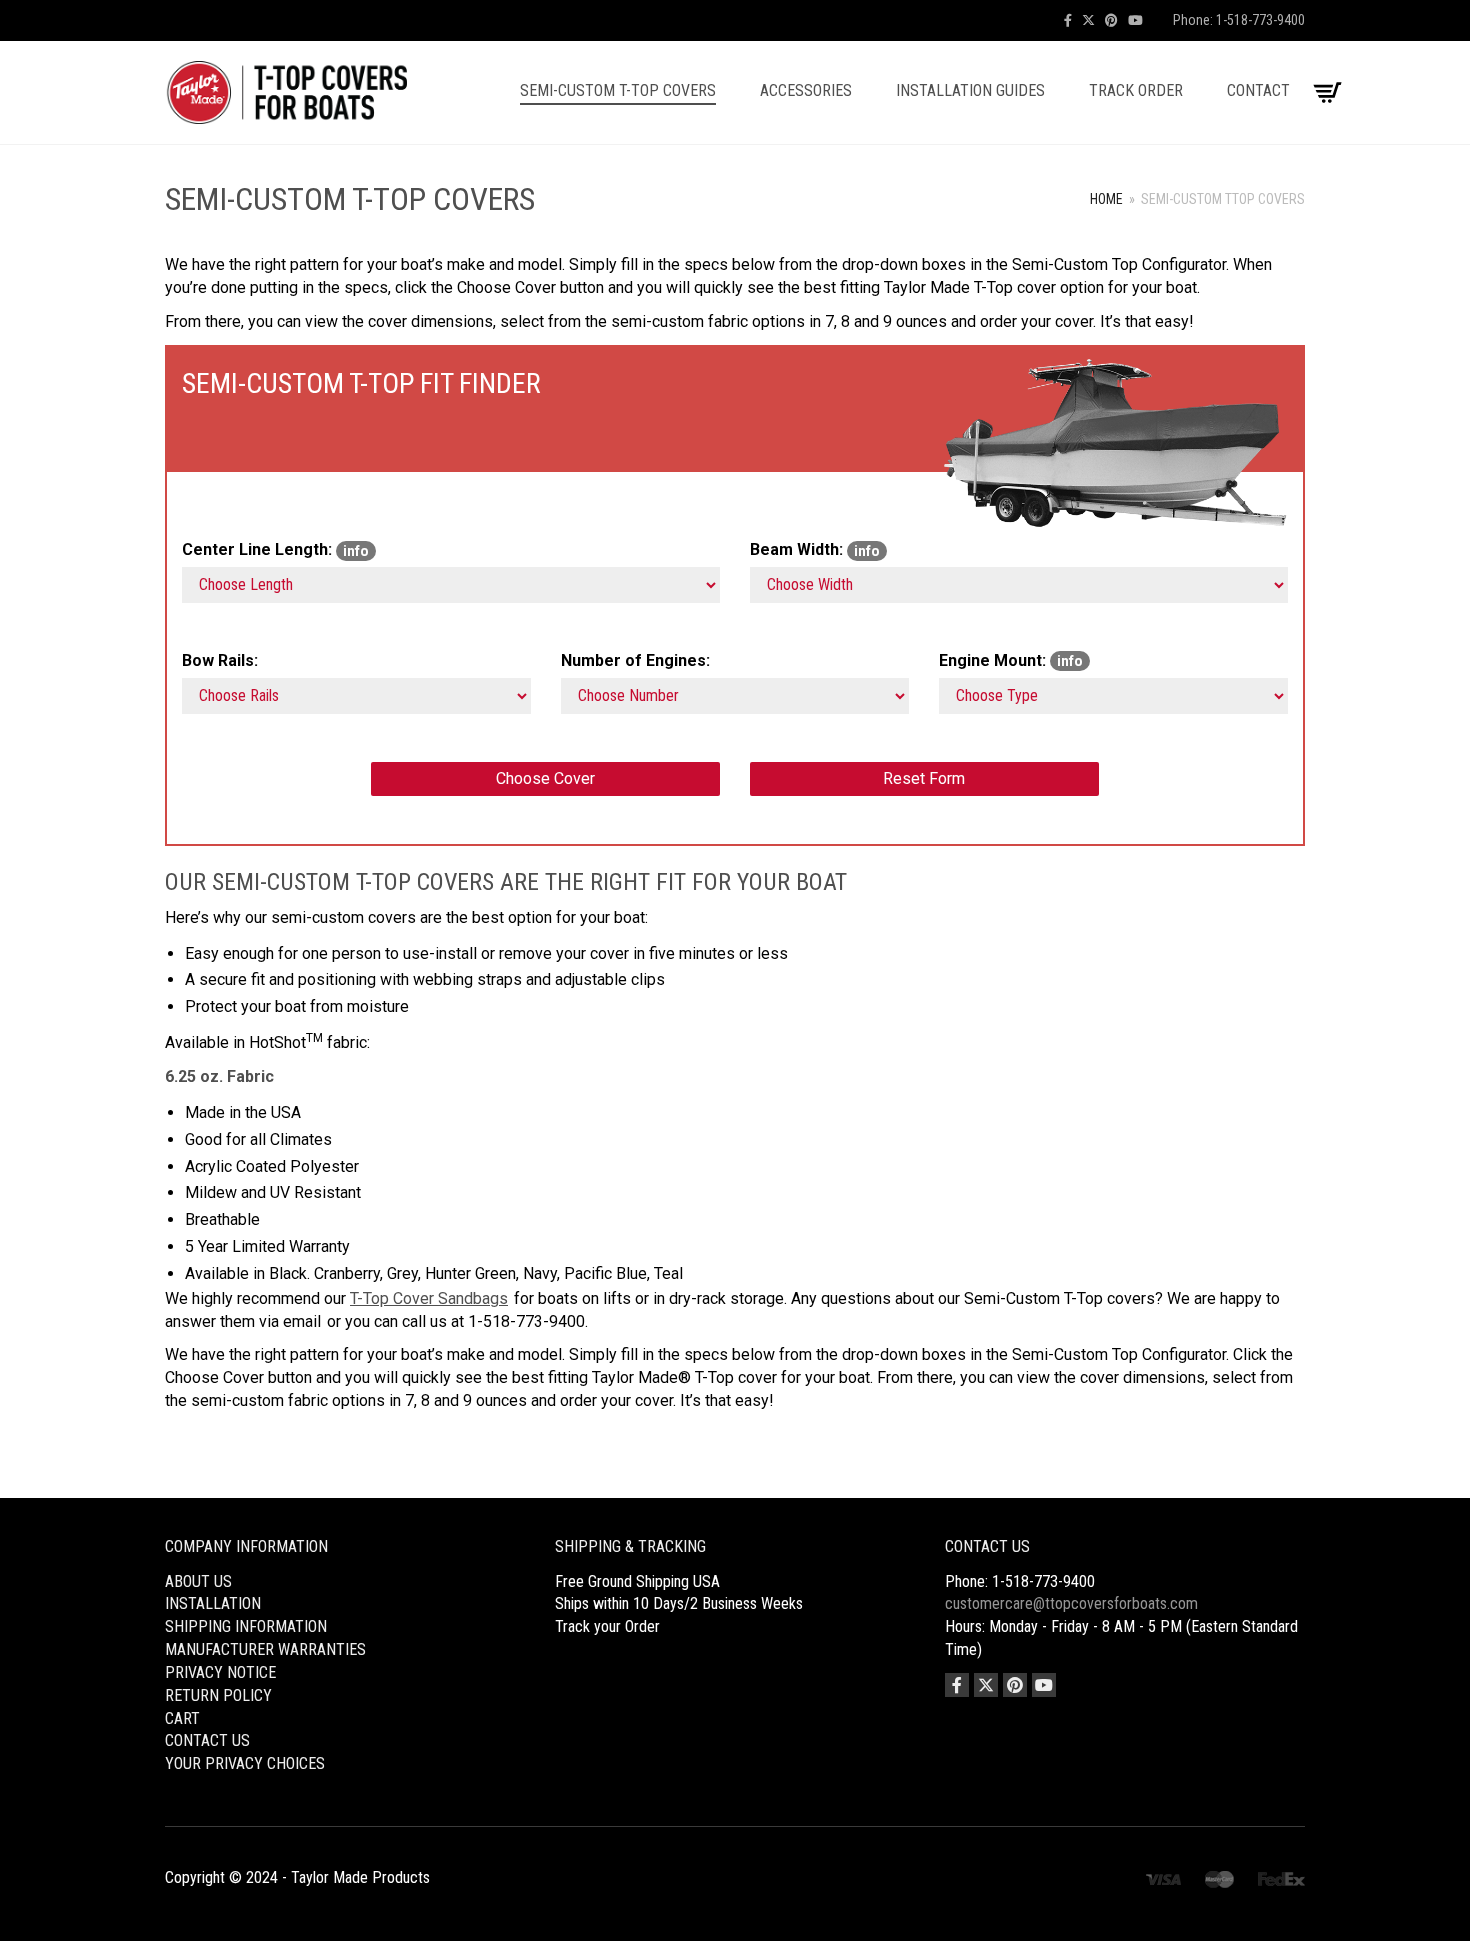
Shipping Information (246, 1626)
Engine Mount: (1011, 660)
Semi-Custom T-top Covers (618, 90)
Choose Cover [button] (545, 778)
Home (1106, 199)
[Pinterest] (1111, 20)
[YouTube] (1135, 20)
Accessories (806, 90)
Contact (1258, 90)
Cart (182, 1718)
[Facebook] (1068, 20)
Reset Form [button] (924, 778)
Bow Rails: (220, 660)
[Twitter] (1088, 20)
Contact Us (207, 1740)
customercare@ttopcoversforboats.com (1071, 1603)
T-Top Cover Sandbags (429, 1298)
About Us (198, 1581)
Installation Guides (970, 90)
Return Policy (218, 1695)
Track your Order (607, 1626)
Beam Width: (815, 549)
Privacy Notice (220, 1672)
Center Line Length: (275, 549)
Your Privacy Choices (245, 1763)
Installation (213, 1603)
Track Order (1136, 90)
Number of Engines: (635, 660)
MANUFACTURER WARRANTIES (265, 1649)
